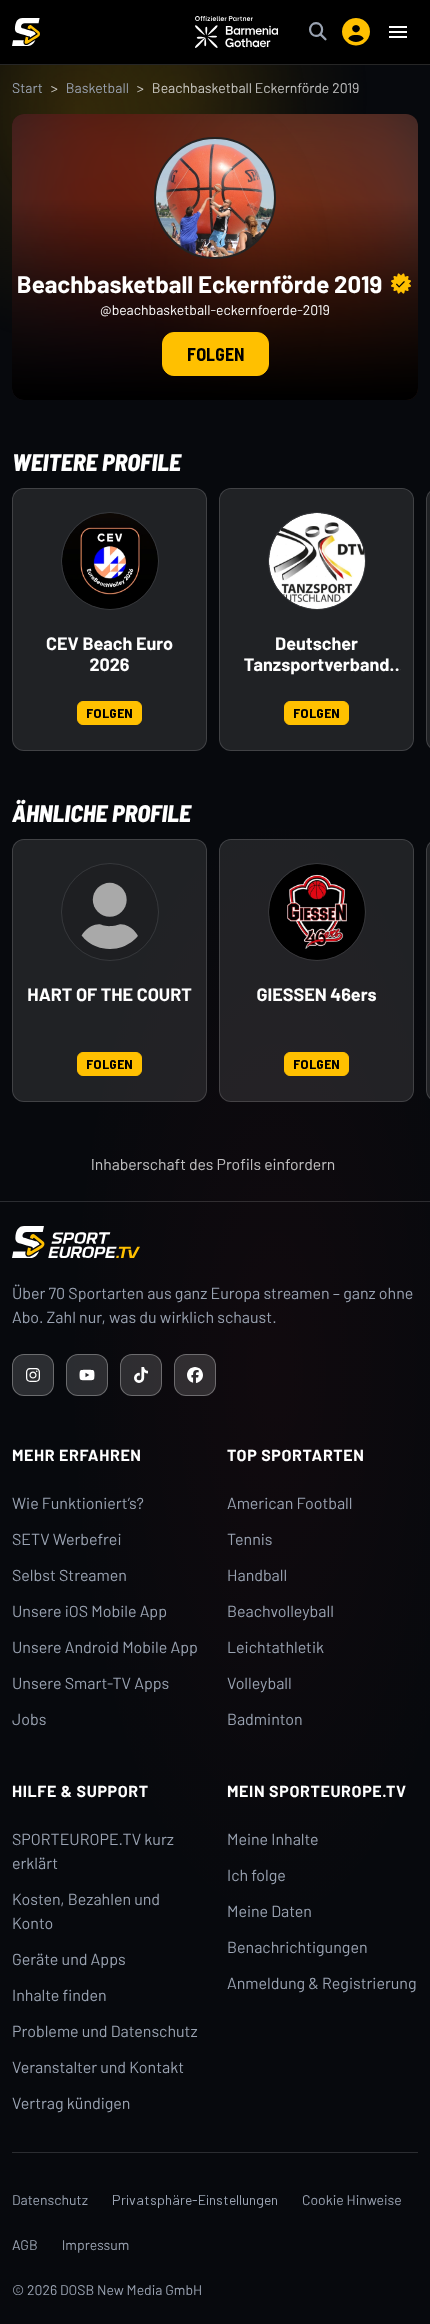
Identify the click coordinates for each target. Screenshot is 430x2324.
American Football (289, 1503)
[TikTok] (141, 1375)
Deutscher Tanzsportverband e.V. (317, 655)
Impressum (96, 2244)
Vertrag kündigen (71, 2103)
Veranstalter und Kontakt (98, 2067)
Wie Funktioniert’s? (78, 1503)
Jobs (29, 1719)
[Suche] (318, 32)
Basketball (97, 87)
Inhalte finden (59, 1995)
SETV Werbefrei (66, 1539)
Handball (257, 1575)
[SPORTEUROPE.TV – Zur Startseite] (26, 32)
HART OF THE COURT (109, 994)
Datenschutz (50, 2199)
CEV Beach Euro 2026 (109, 654)
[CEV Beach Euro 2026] (110, 561)
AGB (25, 2244)
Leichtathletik (275, 1647)
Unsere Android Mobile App (105, 1647)
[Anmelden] (356, 32)
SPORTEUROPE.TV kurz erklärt (93, 1851)
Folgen (215, 354)
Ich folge (256, 1875)
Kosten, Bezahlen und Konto (86, 1911)
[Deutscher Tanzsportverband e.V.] (317, 561)
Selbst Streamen (69, 1575)
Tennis (250, 1539)
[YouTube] (87, 1375)
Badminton (265, 1719)
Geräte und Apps (69, 1959)
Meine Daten (269, 1911)
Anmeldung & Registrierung (322, 1983)
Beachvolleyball (280, 1611)
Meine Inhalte (273, 1839)
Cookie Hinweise (352, 2199)
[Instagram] (33, 1375)
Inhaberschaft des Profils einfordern (213, 1164)
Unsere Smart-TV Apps (90, 1683)
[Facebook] (195, 1375)
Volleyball (259, 1683)
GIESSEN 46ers (317, 994)
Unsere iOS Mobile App (89, 1611)
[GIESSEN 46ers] (317, 912)
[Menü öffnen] (398, 32)
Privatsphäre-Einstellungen (195, 2199)
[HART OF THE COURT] (110, 912)
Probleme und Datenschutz (105, 2031)
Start (27, 87)
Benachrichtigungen (297, 1947)
